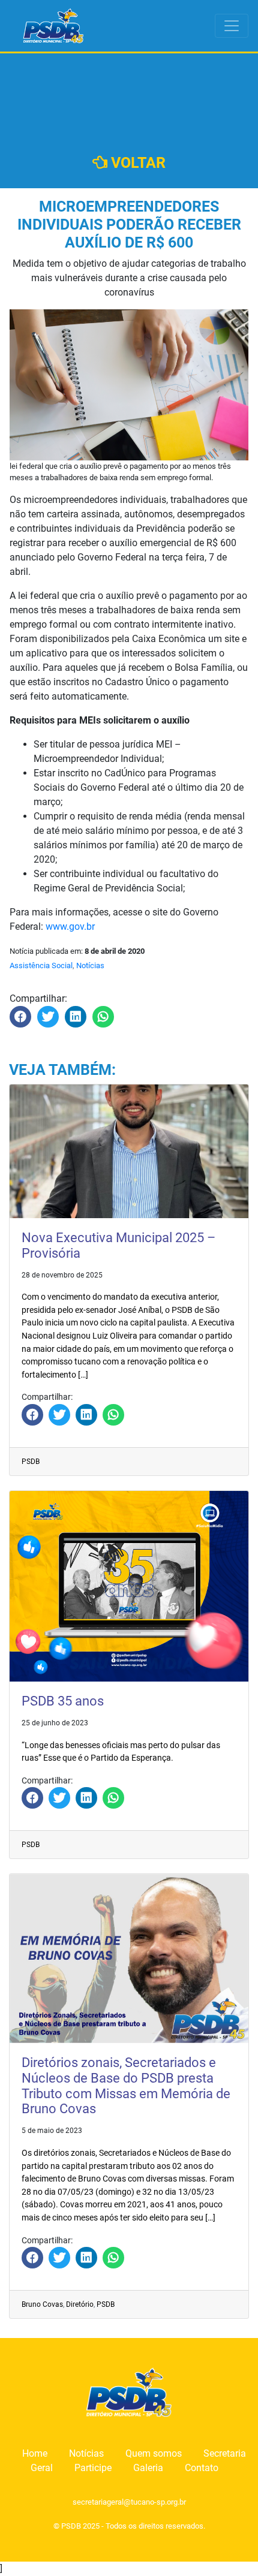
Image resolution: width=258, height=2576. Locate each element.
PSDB (31, 1462)
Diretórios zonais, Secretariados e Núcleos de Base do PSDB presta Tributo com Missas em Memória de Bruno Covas (126, 2086)
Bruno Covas (42, 2304)
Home (35, 2453)
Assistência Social (41, 965)
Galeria (148, 2468)
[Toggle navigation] (232, 26)
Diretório (80, 2304)
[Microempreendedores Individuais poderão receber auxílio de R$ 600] (20, 1017)
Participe (93, 2468)
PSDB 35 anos (63, 1701)
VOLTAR (136, 163)
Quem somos (154, 2453)
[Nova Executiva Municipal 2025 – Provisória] (32, 1415)
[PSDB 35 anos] (32, 1798)
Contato (202, 2468)
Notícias (90, 965)
